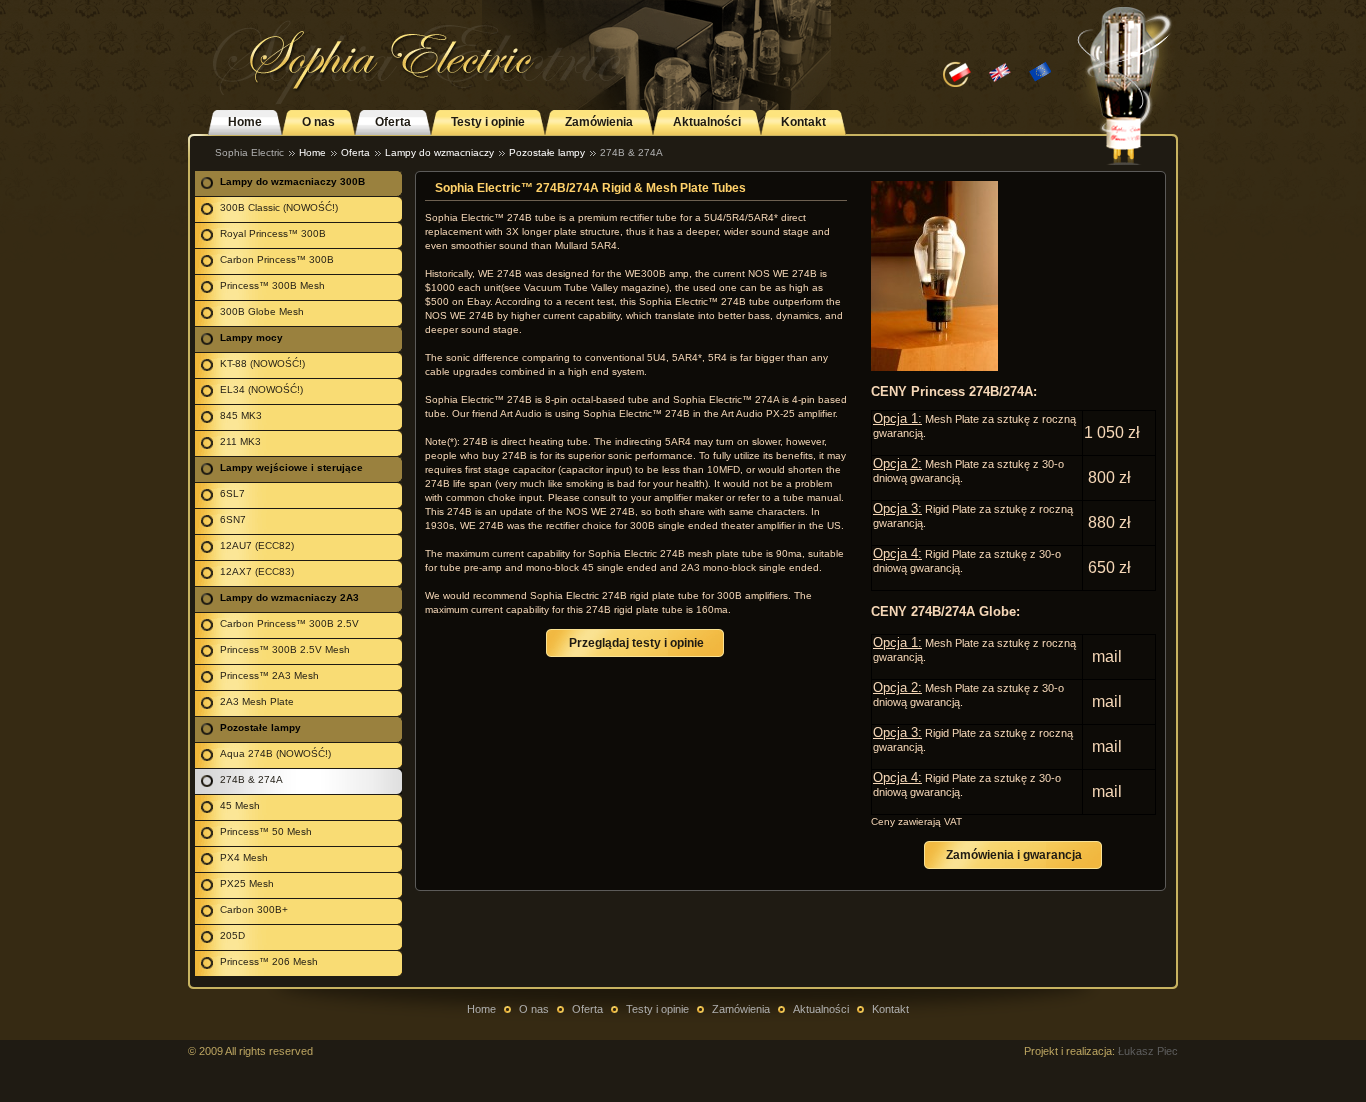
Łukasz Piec (1148, 1051)
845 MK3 (241, 415)
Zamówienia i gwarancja (1014, 855)
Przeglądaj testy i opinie (636, 643)
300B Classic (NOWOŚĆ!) (279, 207)
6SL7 (232, 493)
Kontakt (803, 122)
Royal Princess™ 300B (273, 233)
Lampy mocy (251, 337)
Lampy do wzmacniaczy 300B (292, 181)
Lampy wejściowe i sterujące (291, 467)
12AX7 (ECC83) (257, 571)
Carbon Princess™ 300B (277, 259)
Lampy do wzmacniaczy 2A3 (289, 597)
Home (245, 122)
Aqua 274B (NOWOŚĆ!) (275, 753)
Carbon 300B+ (254, 909)
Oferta (393, 122)
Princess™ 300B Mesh (272, 285)
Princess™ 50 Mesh (266, 831)
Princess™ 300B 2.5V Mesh (285, 649)
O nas (318, 122)
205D (232, 935)
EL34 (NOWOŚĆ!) (261, 389)
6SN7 (233, 519)
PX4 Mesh (244, 857)
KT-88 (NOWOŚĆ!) (262, 363)
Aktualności (707, 122)
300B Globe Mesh (262, 311)
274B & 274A (251, 779)
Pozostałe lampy (547, 152)
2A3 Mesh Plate (257, 701)
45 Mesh (240, 805)
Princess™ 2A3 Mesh (269, 675)
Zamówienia (599, 122)
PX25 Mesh (247, 883)
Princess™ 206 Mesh (269, 961)
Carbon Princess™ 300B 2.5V (289, 623)
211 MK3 (240, 441)
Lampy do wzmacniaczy (439, 152)
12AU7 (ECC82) (257, 545)
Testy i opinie (488, 122)
